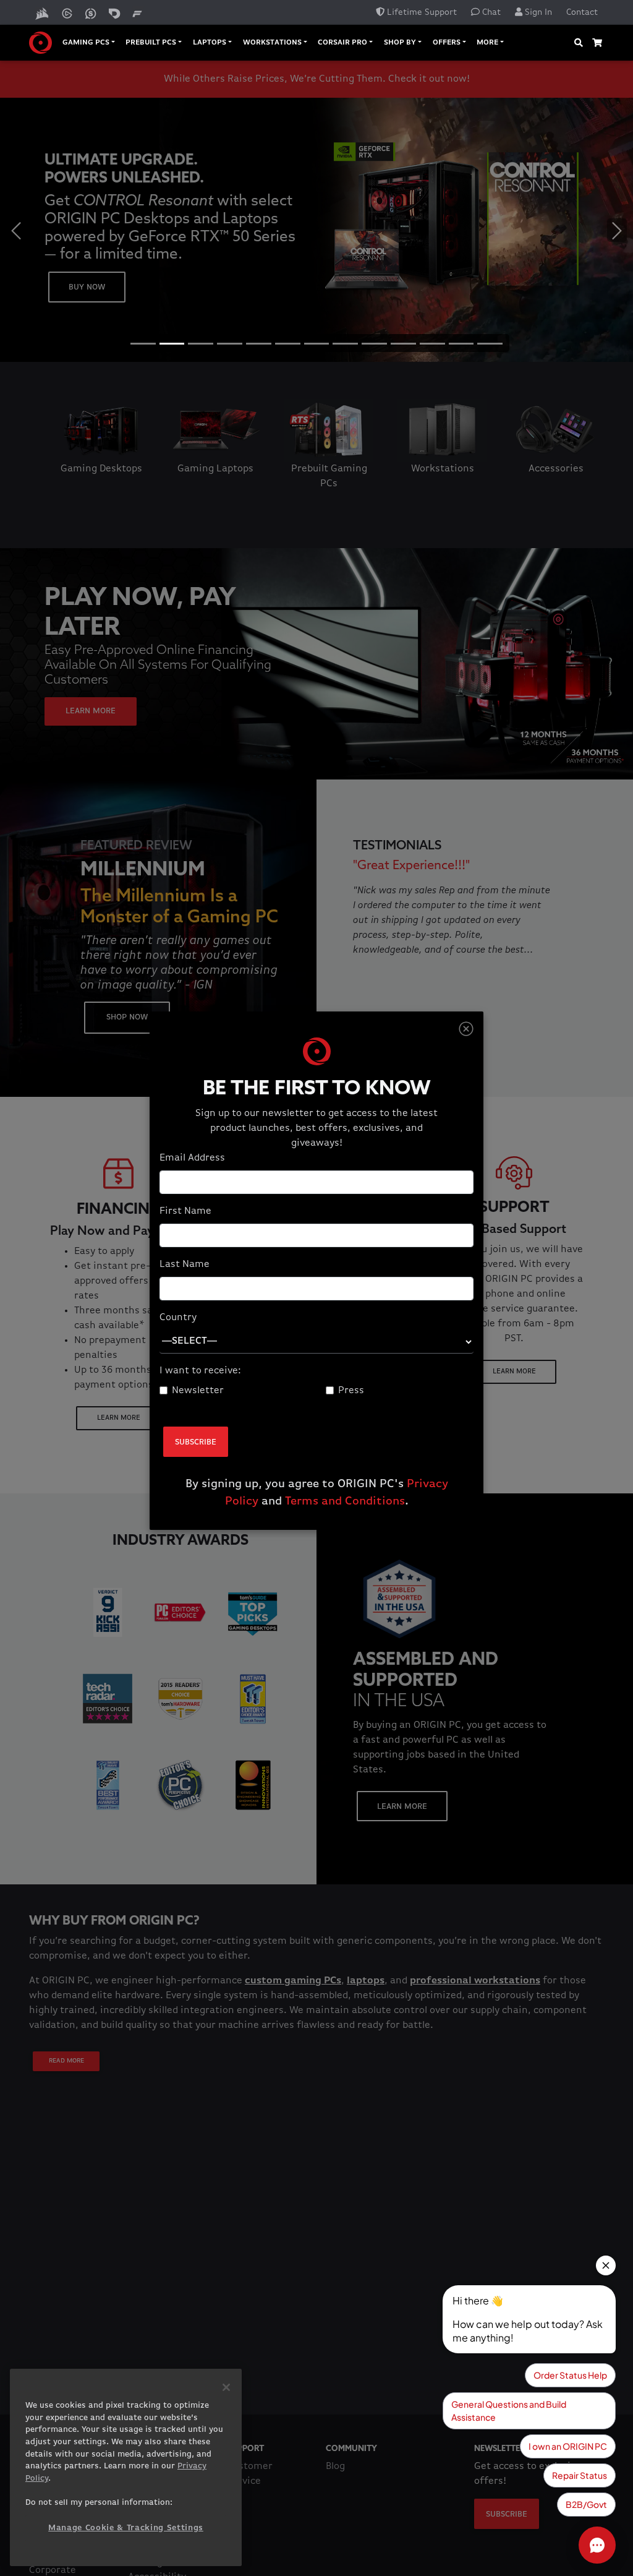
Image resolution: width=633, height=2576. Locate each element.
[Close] (466, 1029)
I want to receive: (200, 1371)
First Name (185, 1211)
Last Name (185, 1264)
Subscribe (196, 1442)
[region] (126, 2467)
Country (178, 1318)
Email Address (192, 1158)
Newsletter (198, 1391)
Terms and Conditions (345, 1501)
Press (351, 1391)
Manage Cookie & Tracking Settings (126, 2528)
